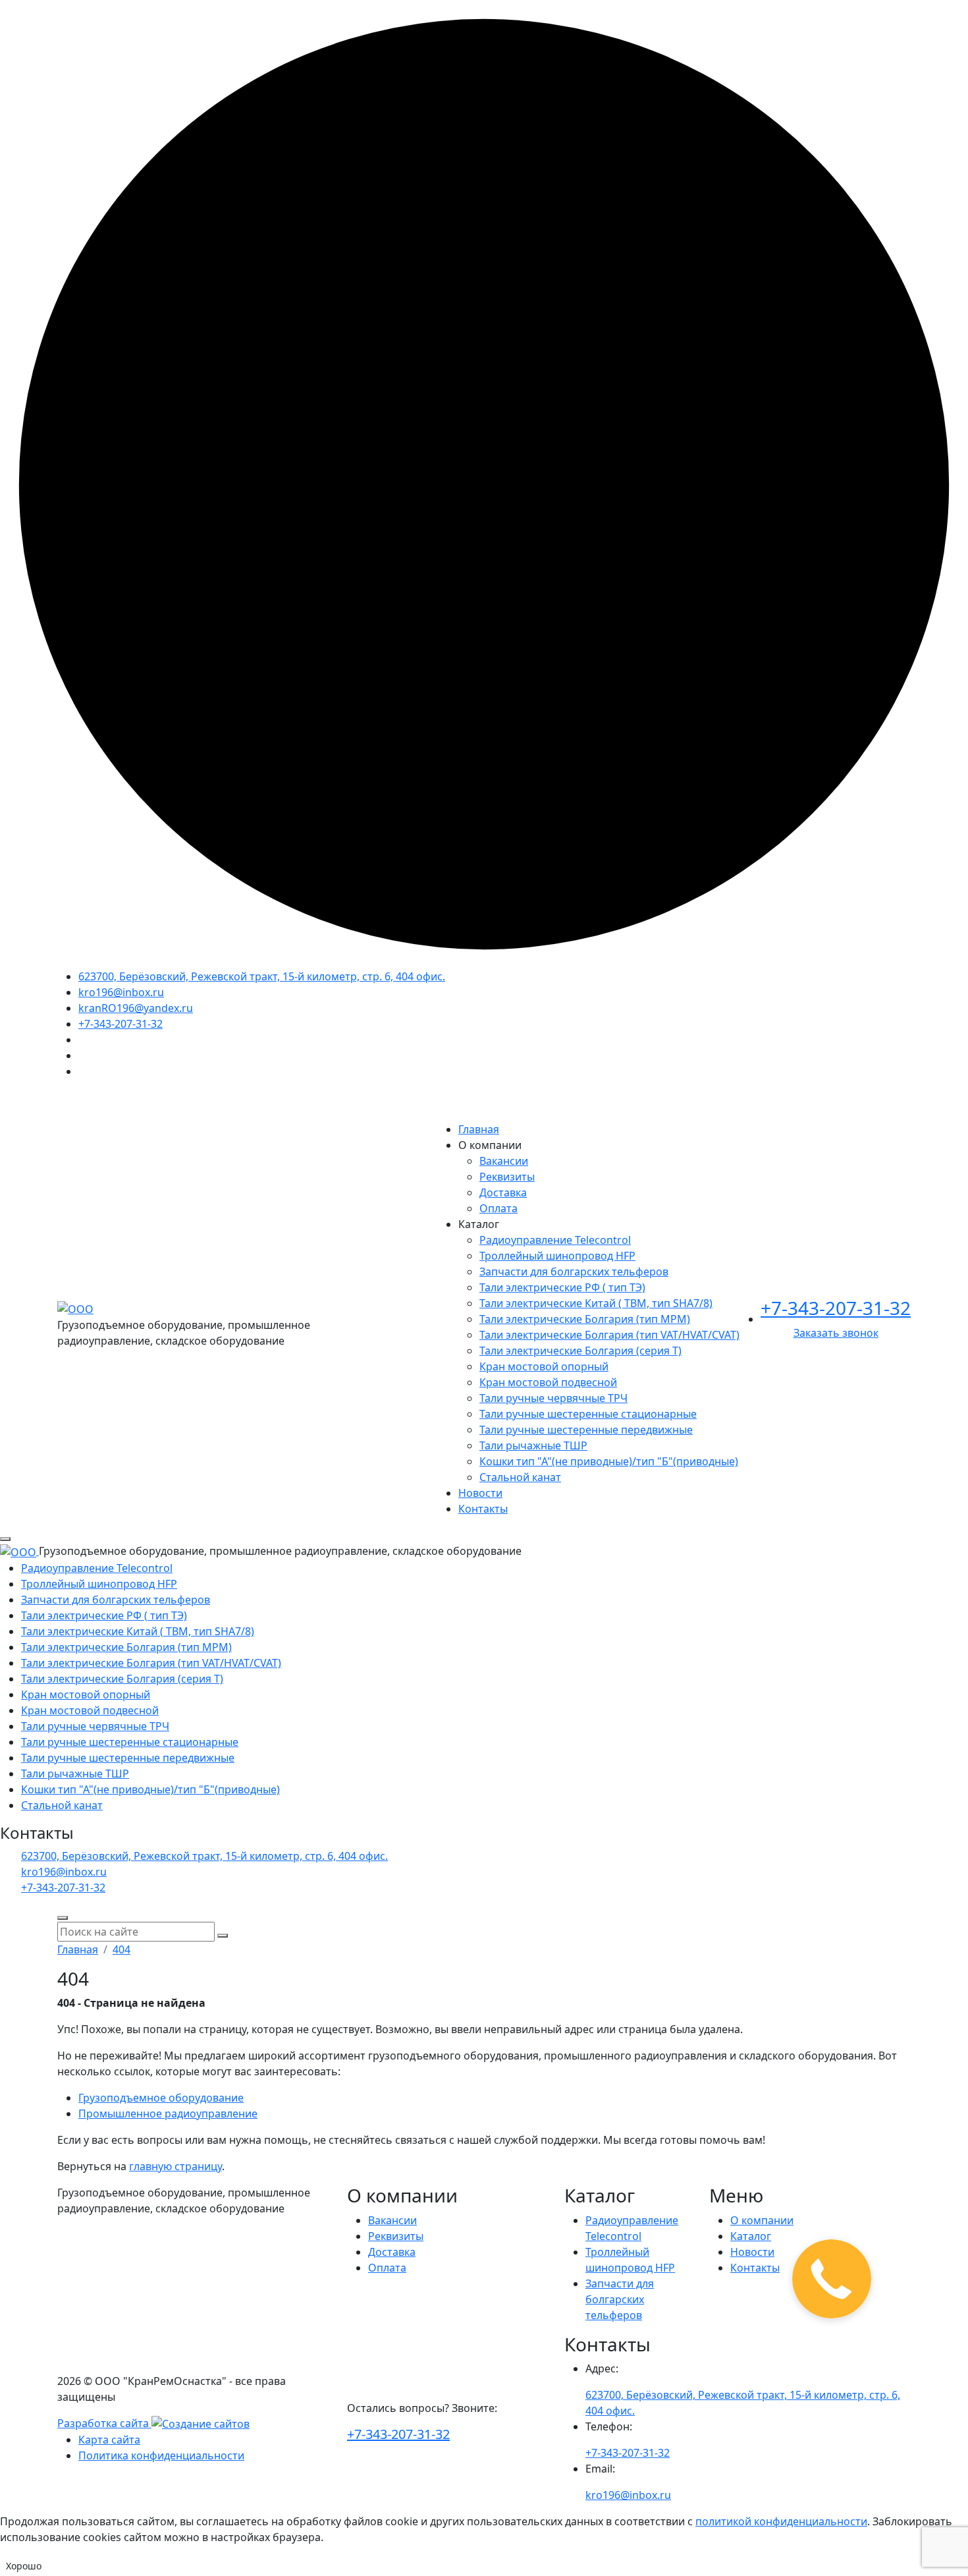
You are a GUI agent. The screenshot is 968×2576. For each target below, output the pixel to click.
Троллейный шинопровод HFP (557, 1256)
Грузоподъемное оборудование (161, 2098)
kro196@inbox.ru (121, 992)
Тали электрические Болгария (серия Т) (580, 1351)
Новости (480, 1493)
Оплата (498, 1208)
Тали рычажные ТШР (533, 1445)
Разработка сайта (104, 2423)
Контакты (483, 1509)
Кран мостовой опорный (544, 1366)
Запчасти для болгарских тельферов (574, 1272)
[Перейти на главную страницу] (75, 1308)
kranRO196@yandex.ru (136, 1008)
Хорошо (24, 2566)
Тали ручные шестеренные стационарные (588, 1414)
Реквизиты (507, 1177)
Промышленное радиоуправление (168, 2114)
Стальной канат (520, 1477)
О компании (762, 2220)
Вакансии (504, 1161)
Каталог (751, 2236)
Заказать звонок (836, 1333)
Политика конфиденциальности (161, 2455)
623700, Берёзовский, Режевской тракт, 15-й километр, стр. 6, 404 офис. (262, 976)
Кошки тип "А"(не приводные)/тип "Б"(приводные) (609, 1461)
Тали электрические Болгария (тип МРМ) (585, 1319)
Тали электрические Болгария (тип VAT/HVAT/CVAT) (609, 1335)
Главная (479, 1129)
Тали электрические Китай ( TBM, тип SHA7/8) (596, 1303)
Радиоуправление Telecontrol (555, 1240)
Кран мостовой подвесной (548, 1382)
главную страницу (175, 2166)
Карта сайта (109, 2440)
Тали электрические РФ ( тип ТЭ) (562, 1287)
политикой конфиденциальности (781, 2521)
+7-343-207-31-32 (121, 1024)
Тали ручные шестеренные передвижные (586, 1430)
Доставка (503, 1192)
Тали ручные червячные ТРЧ (553, 1398)
